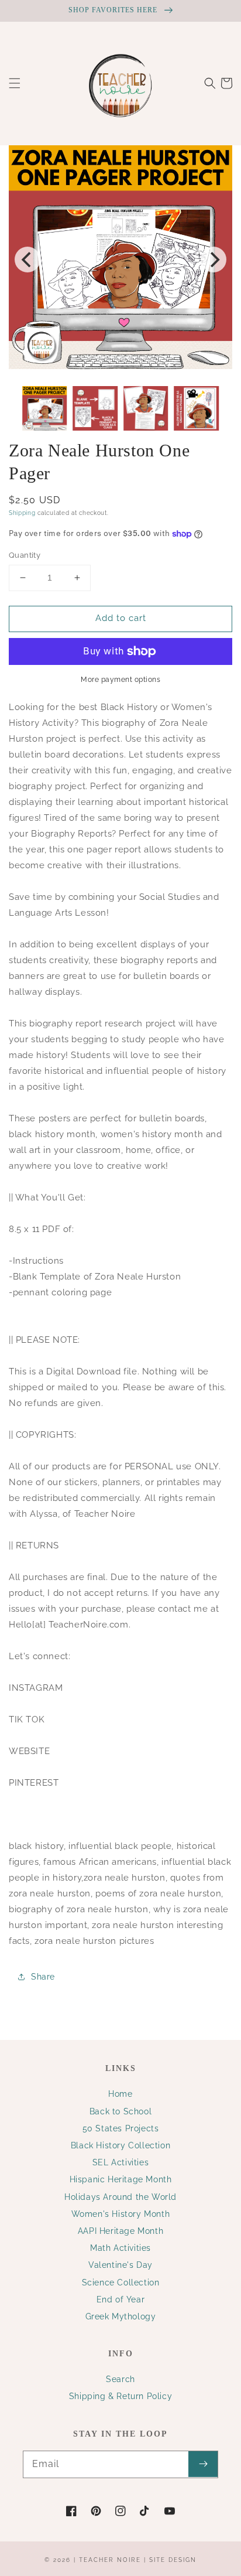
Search (120, 2379)
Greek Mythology (121, 2316)
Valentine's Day (120, 2265)
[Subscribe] (203, 2464)
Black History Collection (120, 2145)
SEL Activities (120, 2162)
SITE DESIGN (173, 2560)
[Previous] (27, 260)
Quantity (25, 555)
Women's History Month (121, 2214)
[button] (15, 83)
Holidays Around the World (120, 2197)
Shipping (22, 513)
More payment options (120, 680)
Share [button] (43, 1977)
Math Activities (120, 2248)
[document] (120, 260)
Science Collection (121, 2282)
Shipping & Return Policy (120, 2396)
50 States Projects (121, 2128)
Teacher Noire (110, 2560)
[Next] (214, 260)
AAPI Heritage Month (120, 2231)
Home (120, 2094)
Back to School (120, 2111)
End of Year (121, 2299)
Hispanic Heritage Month (121, 2179)
